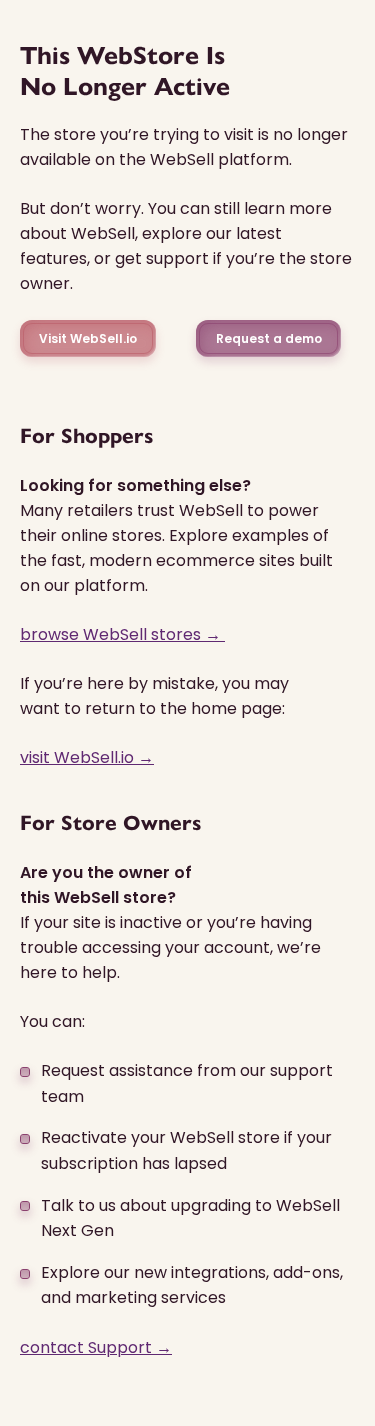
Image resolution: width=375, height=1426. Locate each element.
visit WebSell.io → (87, 757)
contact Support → (96, 1347)
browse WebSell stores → (122, 634)
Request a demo (269, 338)
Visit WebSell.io (88, 338)
